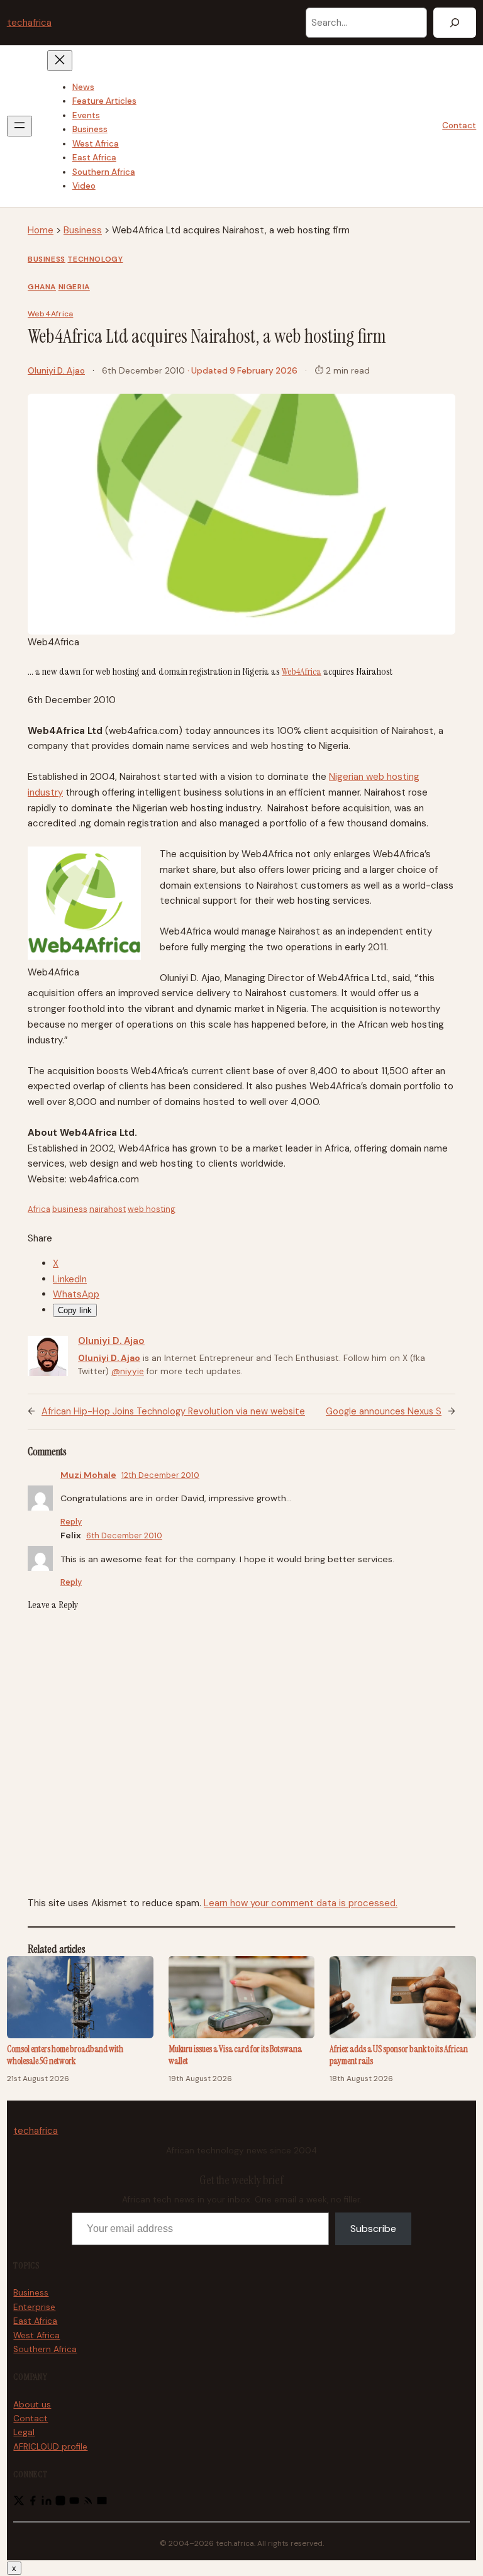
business (70, 1209)
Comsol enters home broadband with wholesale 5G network (65, 2056)
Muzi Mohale (88, 1475)
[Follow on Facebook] (33, 2503)
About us (32, 2405)
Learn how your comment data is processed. (301, 1903)
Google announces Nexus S (384, 1412)
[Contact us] (102, 2503)
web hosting (152, 1209)
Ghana (42, 287)
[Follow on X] (19, 2503)
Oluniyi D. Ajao (56, 371)
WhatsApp (76, 1294)
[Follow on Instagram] (60, 2503)
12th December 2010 (160, 1475)
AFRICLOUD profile (50, 2447)
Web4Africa (50, 314)
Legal (24, 2432)
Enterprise (34, 2307)
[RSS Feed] (88, 2503)
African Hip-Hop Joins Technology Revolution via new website (173, 1412)
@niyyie (128, 1371)
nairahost (108, 1209)
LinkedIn (70, 1279)
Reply (71, 1522)
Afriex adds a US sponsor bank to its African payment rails (399, 2056)
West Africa (36, 2335)
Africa (39, 1209)
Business (83, 230)
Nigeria (74, 287)
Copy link (75, 1310)
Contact (459, 125)
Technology (95, 259)
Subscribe (373, 2229)
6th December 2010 (124, 1535)
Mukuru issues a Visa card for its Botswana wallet (235, 2056)
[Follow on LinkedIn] (47, 2503)
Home (41, 230)
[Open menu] (19, 126)
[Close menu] (60, 61)
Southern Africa (45, 2349)
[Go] (455, 23)
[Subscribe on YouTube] (74, 2503)
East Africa (35, 2321)
